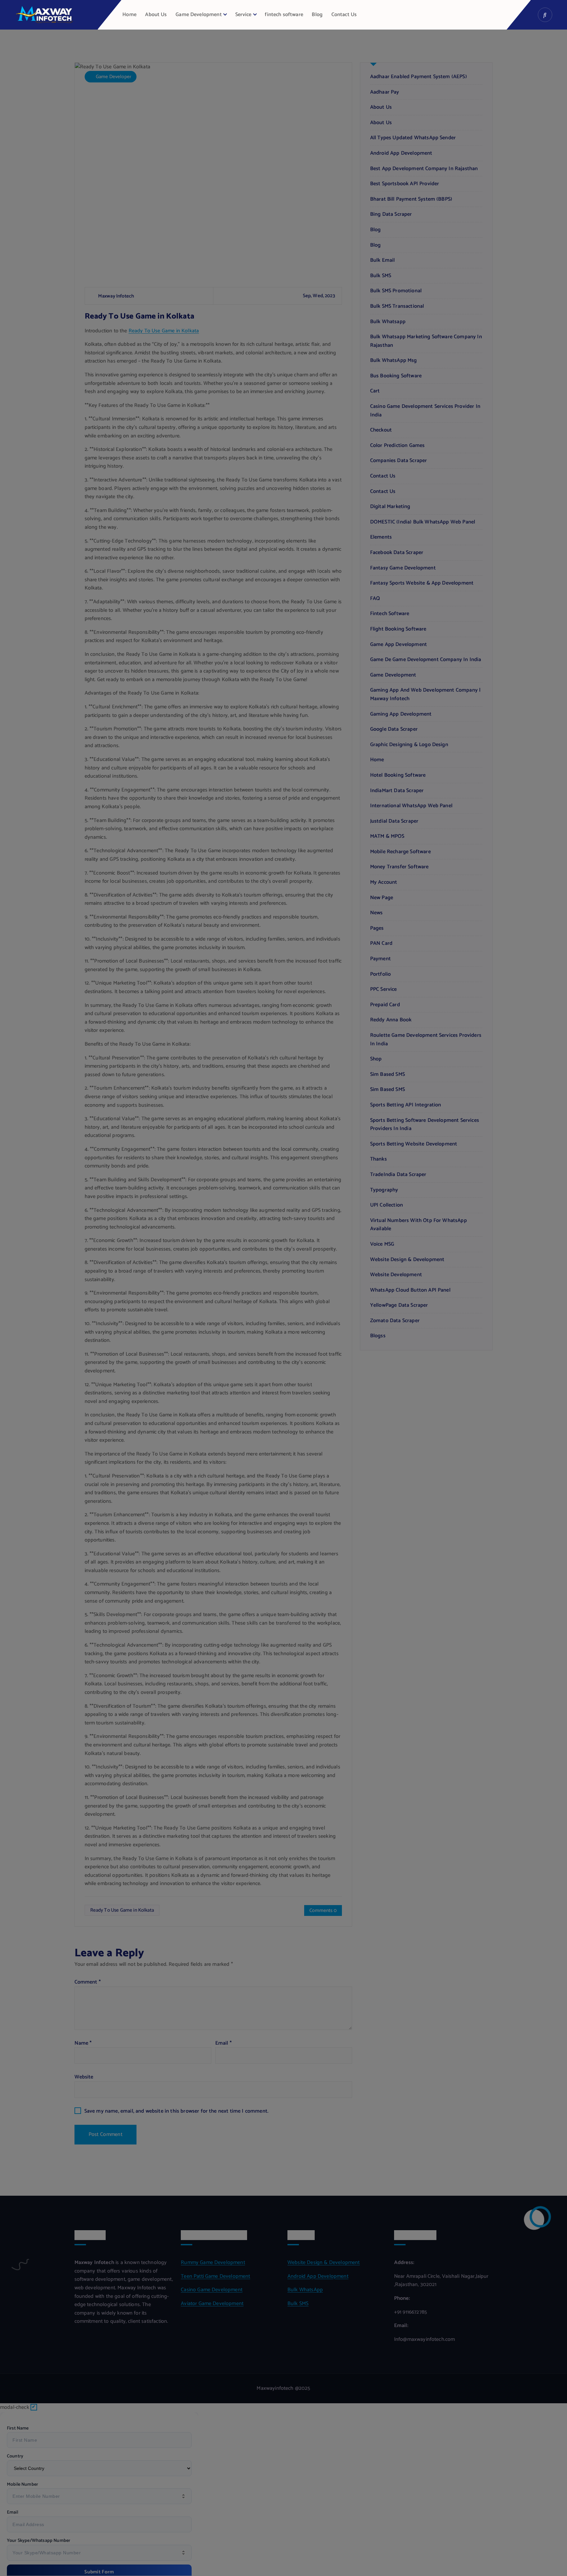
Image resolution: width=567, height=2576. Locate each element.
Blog (317, 15)
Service (243, 15)
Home (129, 15)
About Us (156, 15)
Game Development (199, 15)
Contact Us (344, 15)
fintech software (284, 15)
